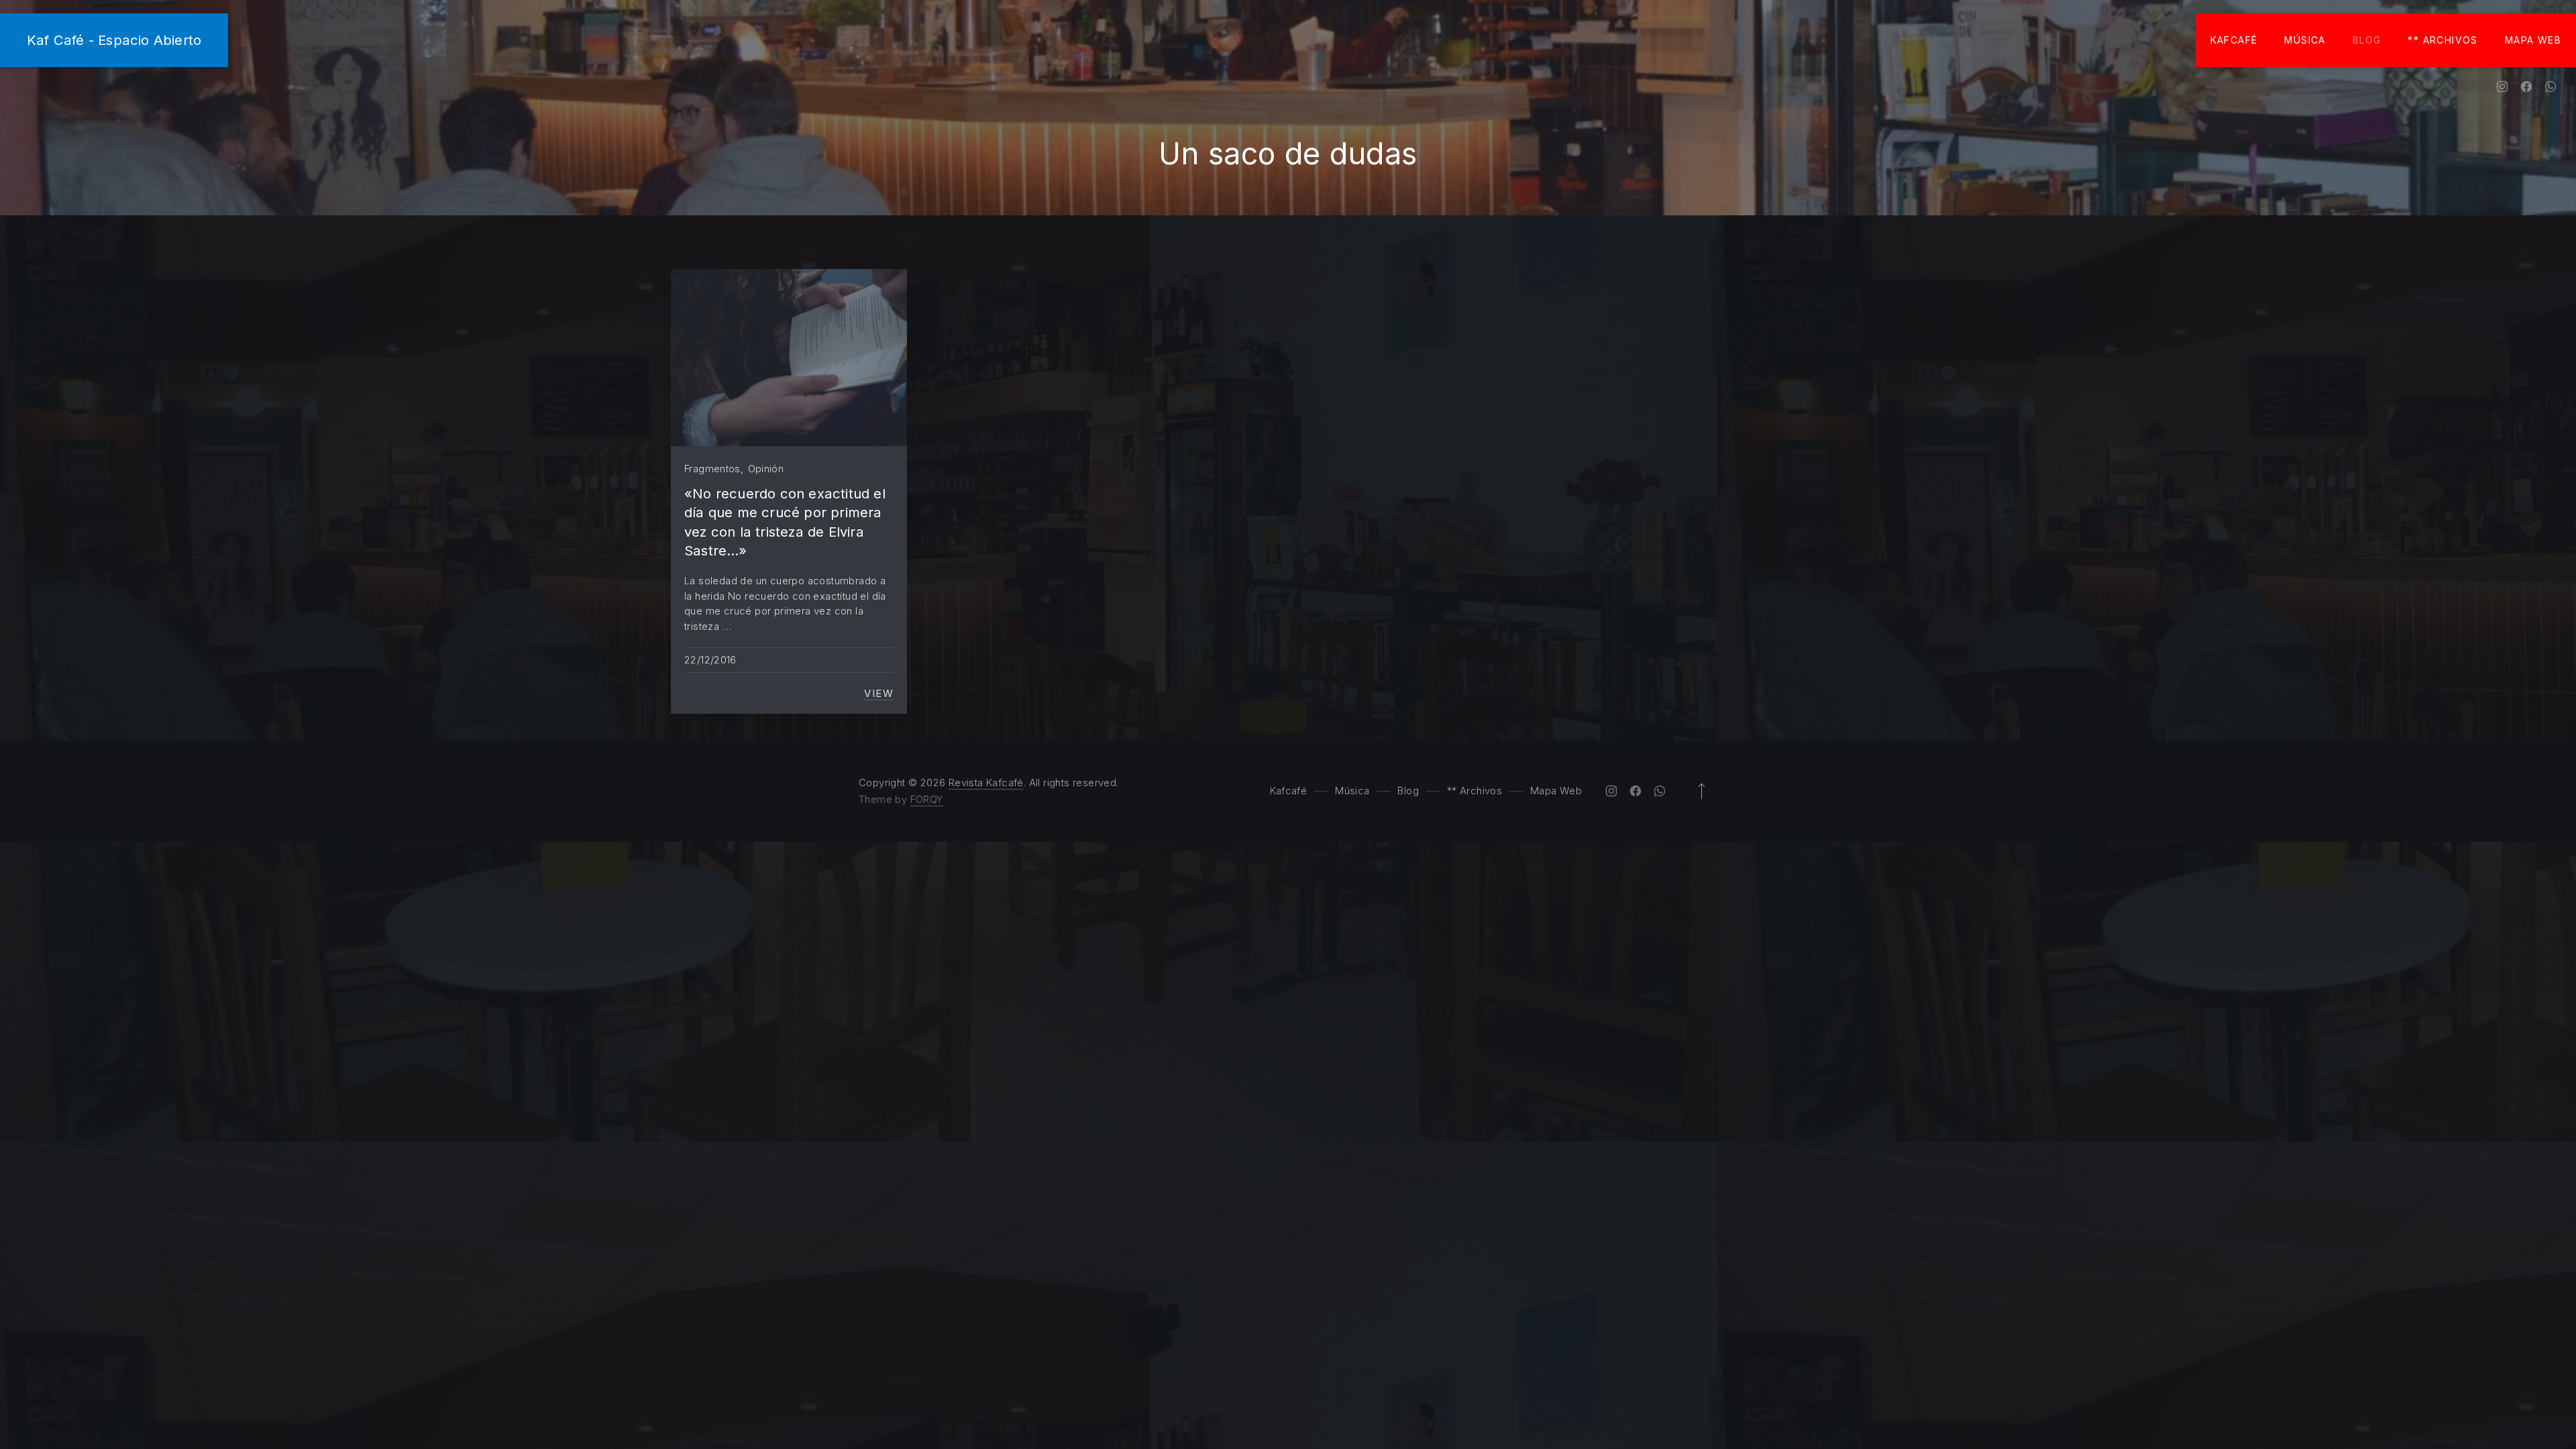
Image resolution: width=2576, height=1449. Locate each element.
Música (2305, 40)
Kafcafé (2234, 40)
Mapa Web (2533, 40)
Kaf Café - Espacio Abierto (114, 40)
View (879, 694)
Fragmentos (712, 469)
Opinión (766, 469)
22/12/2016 (710, 660)
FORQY (927, 799)
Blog (2367, 40)
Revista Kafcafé (986, 783)
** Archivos (2443, 40)
